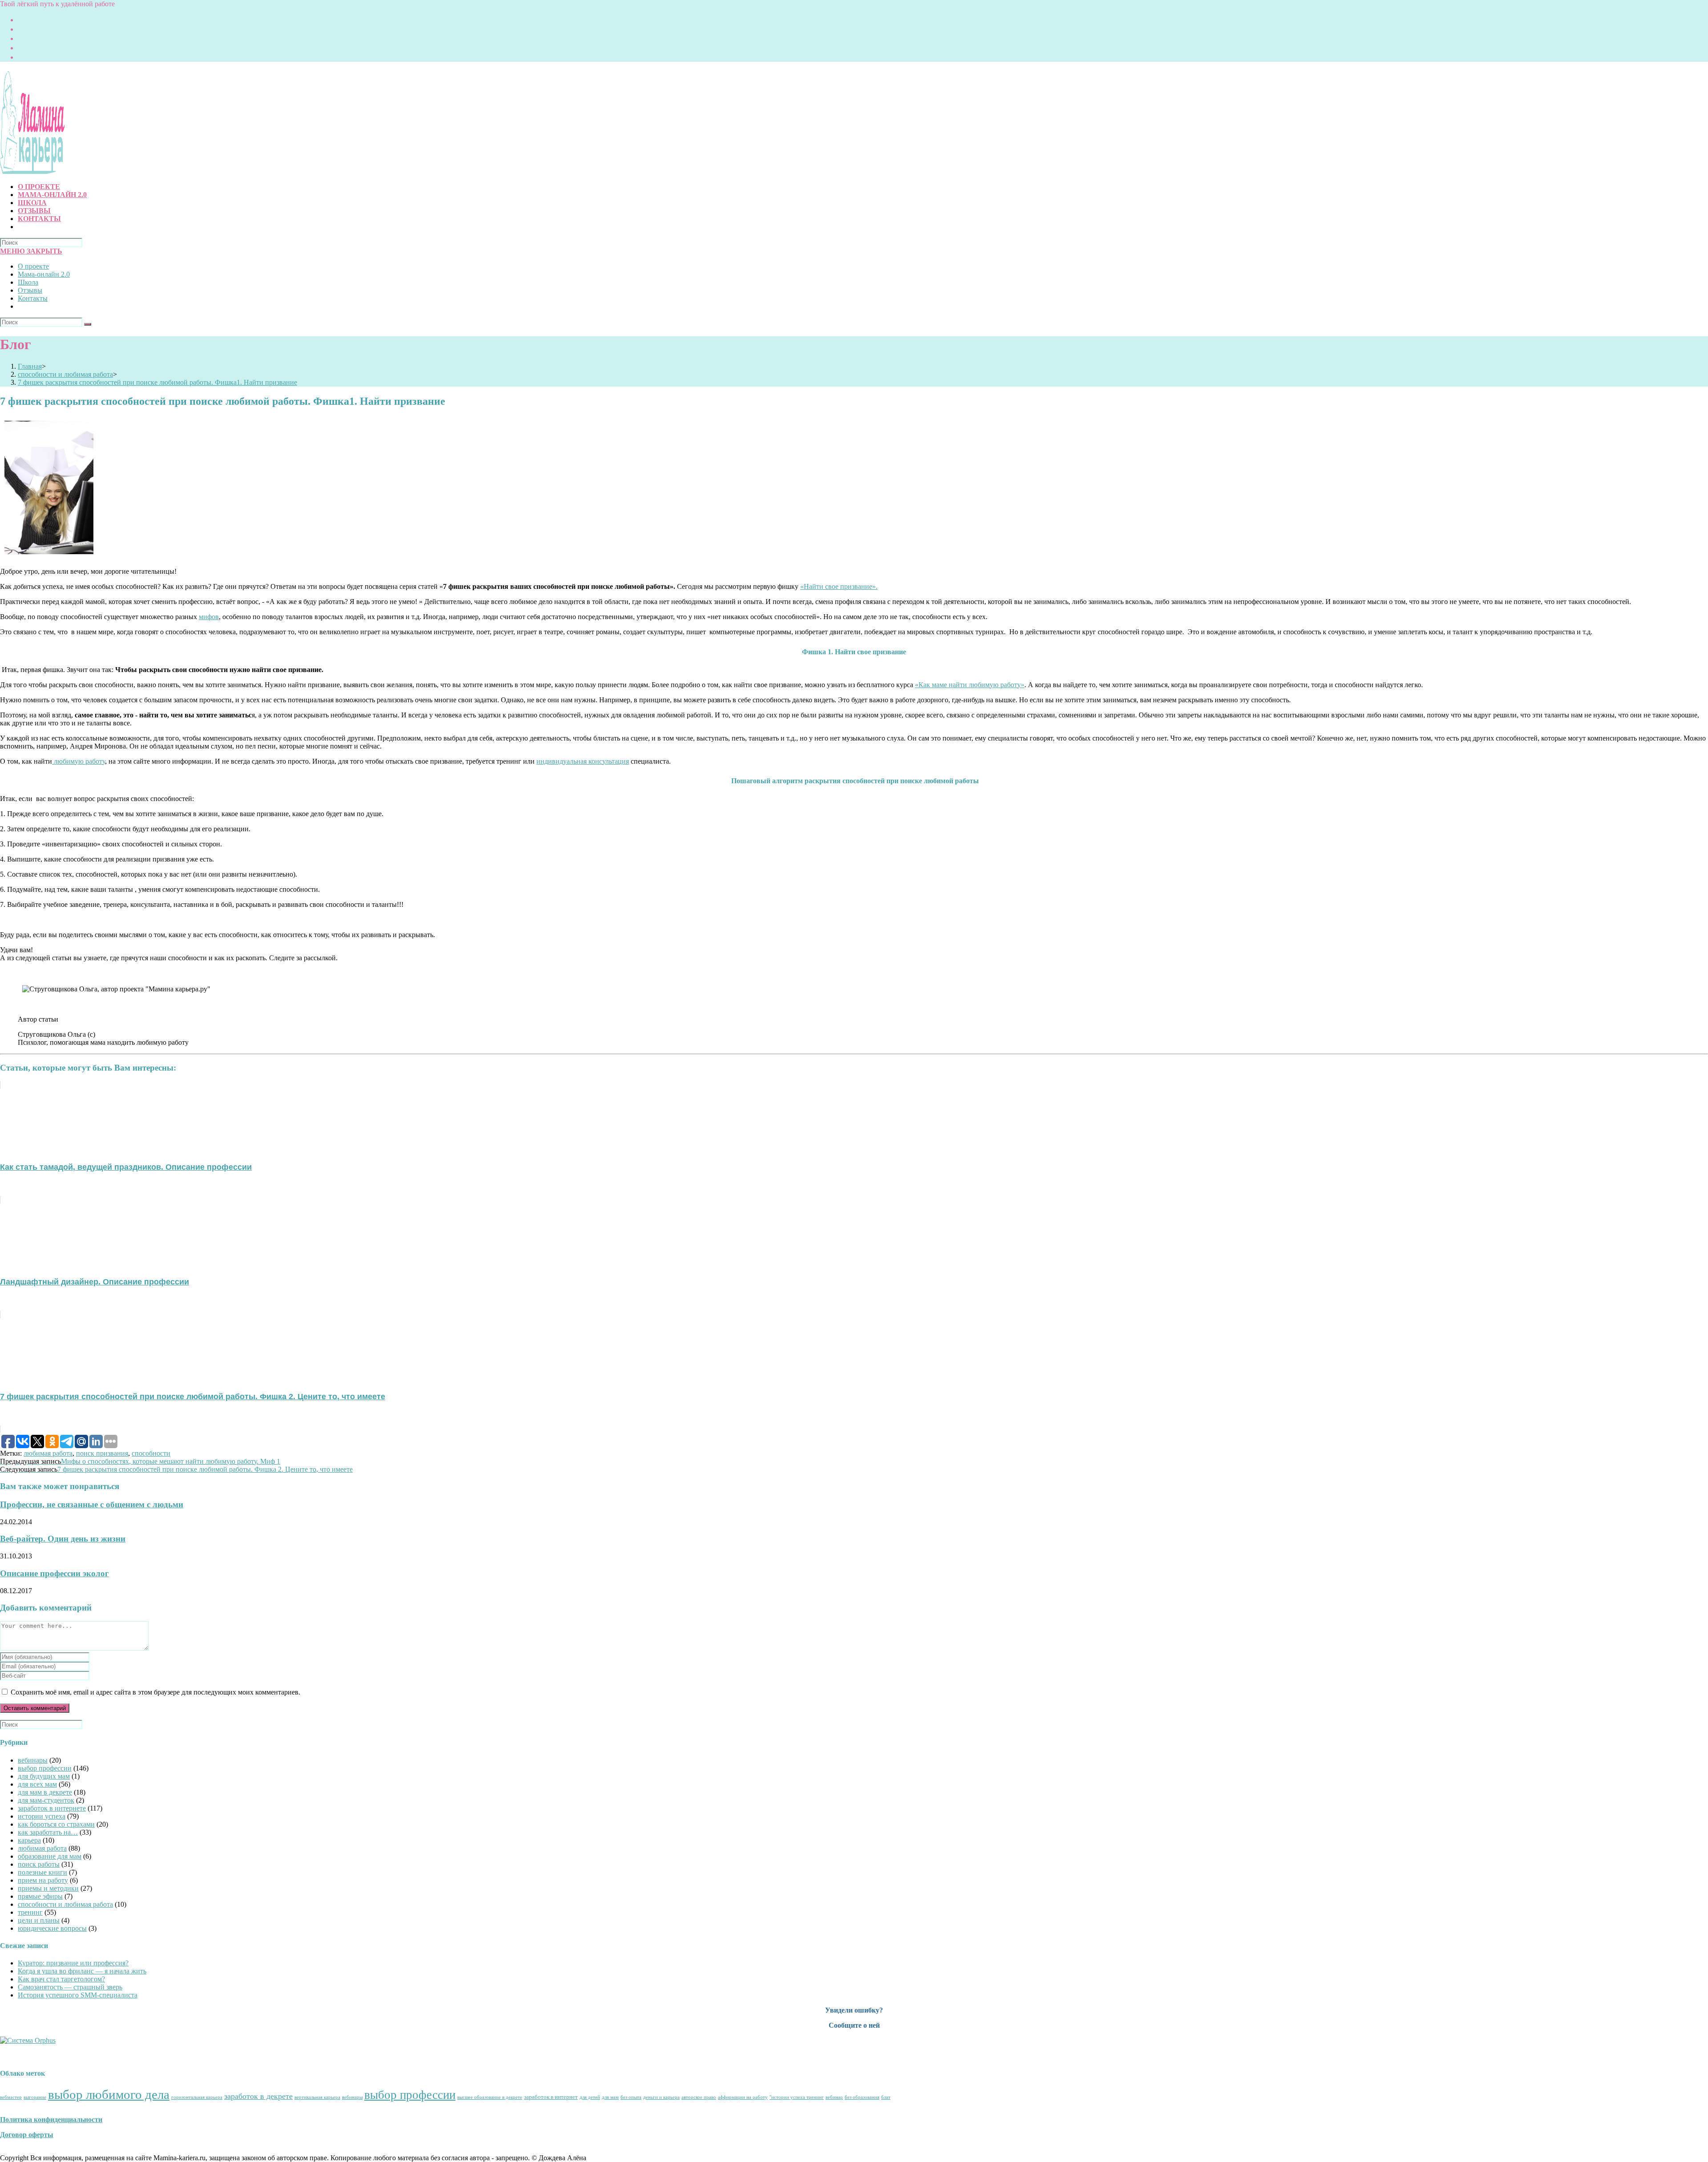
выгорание (35, 2097)
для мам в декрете (45, 1792)
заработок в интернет (551, 2097)
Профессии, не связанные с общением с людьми (92, 1504)
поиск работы (39, 1864)
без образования (862, 2097)
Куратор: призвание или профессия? (73, 1963)
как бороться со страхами (56, 1824)
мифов (209, 617)
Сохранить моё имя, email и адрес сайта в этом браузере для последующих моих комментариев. (155, 1692)
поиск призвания (102, 1453)
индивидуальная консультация (583, 761)
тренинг (30, 1912)
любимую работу (79, 761)
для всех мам (37, 1784)
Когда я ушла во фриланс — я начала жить (82, 1971)
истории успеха (42, 1816)
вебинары (33, 1760)
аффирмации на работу (743, 2097)
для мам (610, 2097)
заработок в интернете (52, 1808)
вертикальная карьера (317, 2097)
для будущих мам (44, 1776)
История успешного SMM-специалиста (78, 1995)
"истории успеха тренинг (797, 2097)
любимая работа (48, 1453)
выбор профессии (45, 1768)
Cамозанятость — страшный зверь (70, 1987)
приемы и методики (48, 1888)
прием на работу (43, 1880)
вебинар (834, 2097)
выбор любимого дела (109, 2094)
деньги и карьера (661, 2097)
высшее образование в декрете (490, 2097)
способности (151, 1453)
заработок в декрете (258, 2096)
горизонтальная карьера (197, 2097)
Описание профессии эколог (54, 1573)
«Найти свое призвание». (839, 586)
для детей (590, 2097)
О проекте (33, 266)
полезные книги (42, 1872)
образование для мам (50, 1856)
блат (886, 2097)
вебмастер (11, 2097)
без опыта (631, 2097)
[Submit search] (88, 324)
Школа (28, 282)
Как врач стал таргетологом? (61, 1979)
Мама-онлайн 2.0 (44, 274)
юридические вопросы (52, 1928)
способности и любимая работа (65, 1904)
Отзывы (30, 290)
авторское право (699, 2097)
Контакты (33, 298)
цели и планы (39, 1920)
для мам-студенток (46, 1800)
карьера (29, 1840)
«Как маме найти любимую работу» (970, 685)
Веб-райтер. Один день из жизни (63, 1539)
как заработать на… (48, 1832)
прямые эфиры (40, 1896)
